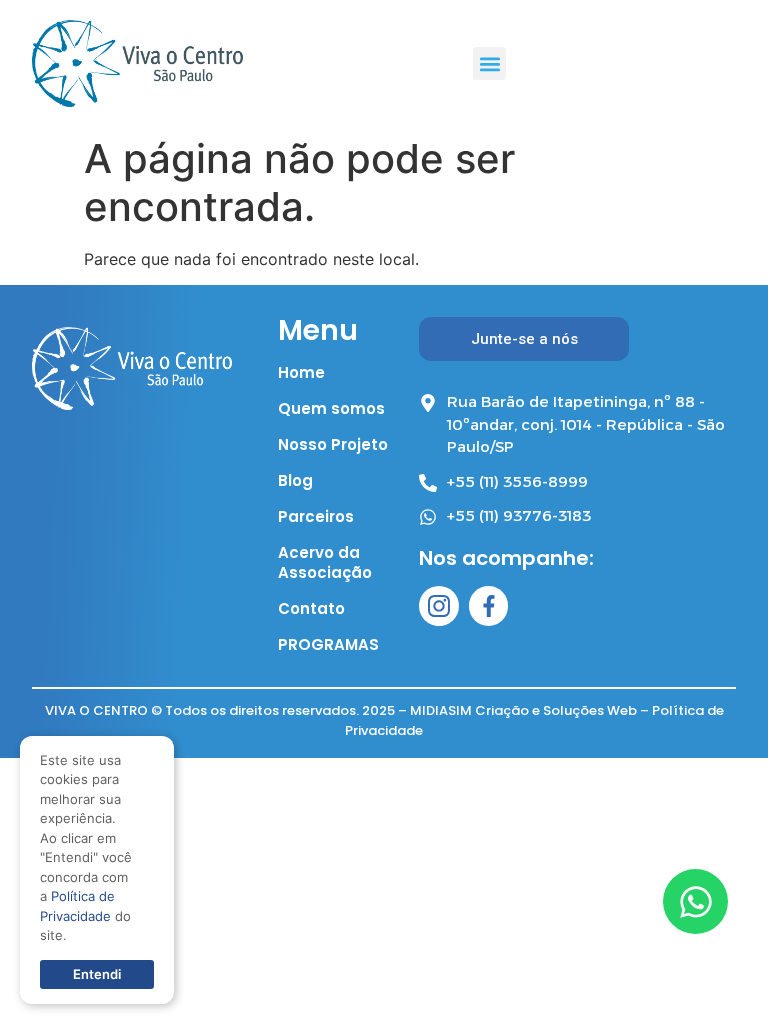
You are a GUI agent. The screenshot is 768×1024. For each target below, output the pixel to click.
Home (301, 373)
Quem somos (331, 409)
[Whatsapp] (695, 901)
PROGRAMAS (328, 645)
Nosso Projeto (333, 445)
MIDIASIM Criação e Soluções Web (523, 710)
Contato (311, 609)
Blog (295, 481)
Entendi (97, 974)
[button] (489, 63)
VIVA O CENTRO (96, 710)
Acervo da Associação (325, 563)
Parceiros (316, 517)
